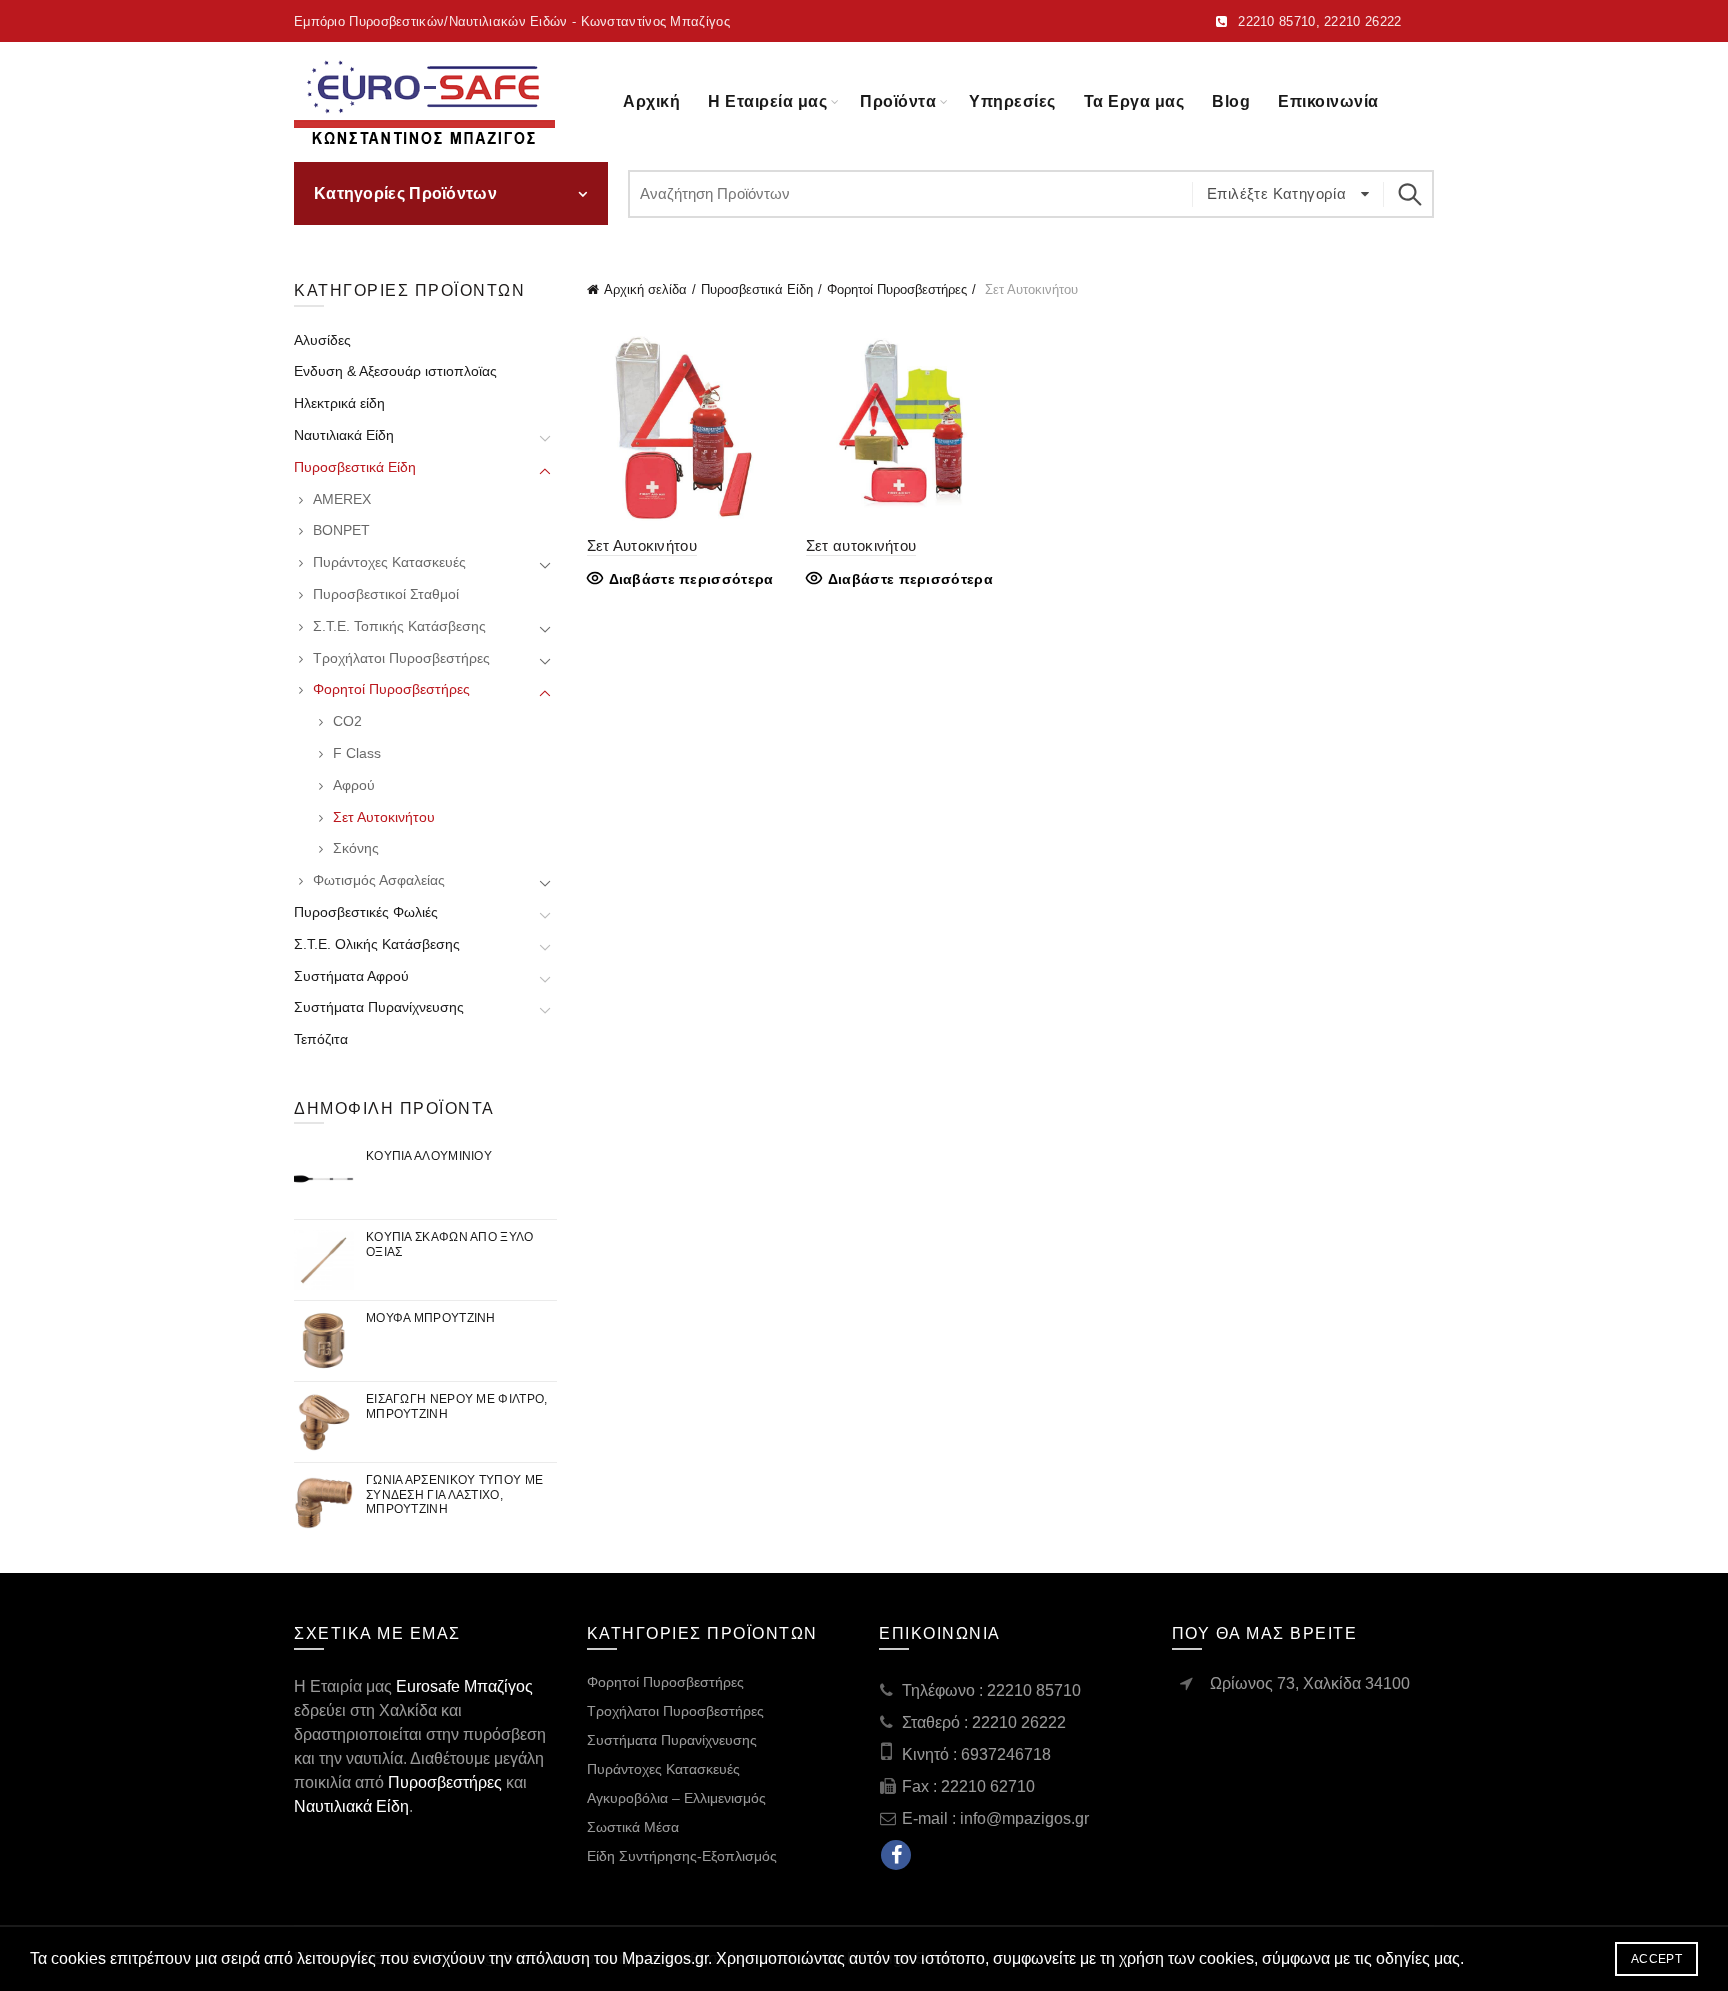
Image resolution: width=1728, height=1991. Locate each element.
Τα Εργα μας (1134, 101)
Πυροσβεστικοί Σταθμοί (386, 594)
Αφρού (354, 785)
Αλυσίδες (322, 340)
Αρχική (651, 101)
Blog (1231, 101)
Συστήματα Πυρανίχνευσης (379, 1007)
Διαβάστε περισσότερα (691, 579)
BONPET (341, 530)
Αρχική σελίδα (645, 289)
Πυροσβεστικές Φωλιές (366, 912)
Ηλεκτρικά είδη (339, 403)
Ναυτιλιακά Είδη (344, 435)
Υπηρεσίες (1012, 101)
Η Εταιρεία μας (767, 101)
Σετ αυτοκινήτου (861, 545)
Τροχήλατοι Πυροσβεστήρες (401, 658)
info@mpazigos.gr (1024, 1818)
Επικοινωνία (1328, 101)
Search (1409, 194)
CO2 (347, 721)
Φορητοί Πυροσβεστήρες (897, 289)
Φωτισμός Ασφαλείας (379, 880)
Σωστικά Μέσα (633, 1827)
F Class (357, 753)
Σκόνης (356, 848)
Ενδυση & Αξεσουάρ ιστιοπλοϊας (395, 371)
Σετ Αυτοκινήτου (642, 545)
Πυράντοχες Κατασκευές (389, 562)
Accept (1656, 1959)
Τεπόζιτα (321, 1039)
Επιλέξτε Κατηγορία (1279, 193)
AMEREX (342, 499)
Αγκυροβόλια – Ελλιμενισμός (676, 1798)
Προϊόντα (898, 101)
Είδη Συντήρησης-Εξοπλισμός (682, 1856)
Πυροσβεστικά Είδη (757, 289)
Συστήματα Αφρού (351, 976)
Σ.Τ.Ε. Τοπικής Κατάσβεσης (399, 626)
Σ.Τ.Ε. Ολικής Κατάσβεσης (377, 944)
